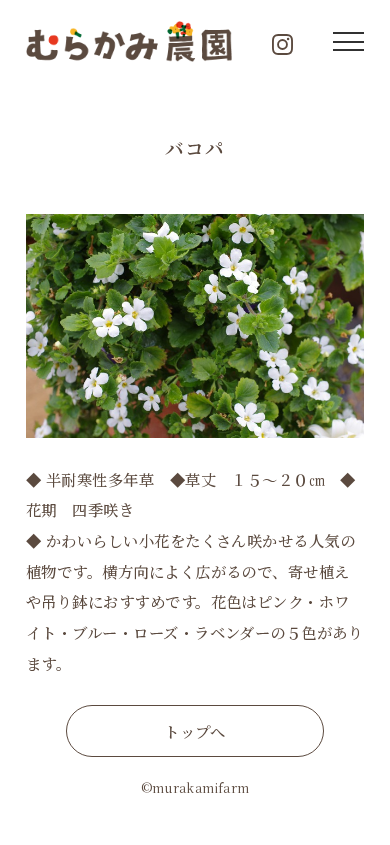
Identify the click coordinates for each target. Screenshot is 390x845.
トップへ (195, 731)
